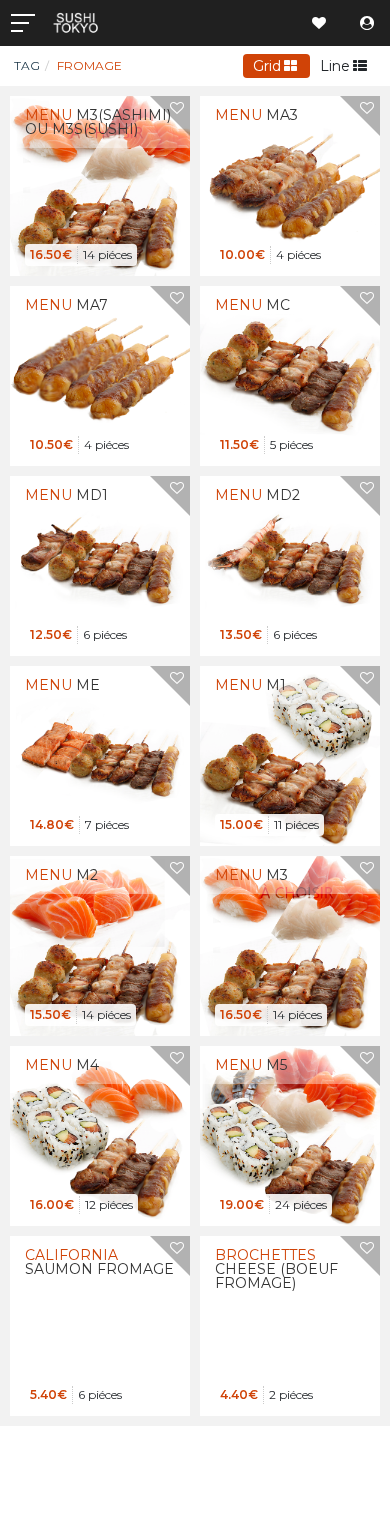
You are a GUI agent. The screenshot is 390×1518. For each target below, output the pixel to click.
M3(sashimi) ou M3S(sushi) (98, 122)
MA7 (66, 305)
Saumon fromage (99, 1262)
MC (252, 305)
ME (62, 685)
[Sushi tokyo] (136, 23)
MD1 (66, 495)
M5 (251, 1065)
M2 (61, 875)
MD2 (257, 495)
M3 (251, 875)
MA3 (256, 115)
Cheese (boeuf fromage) (276, 1269)
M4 (62, 1065)
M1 (250, 685)
